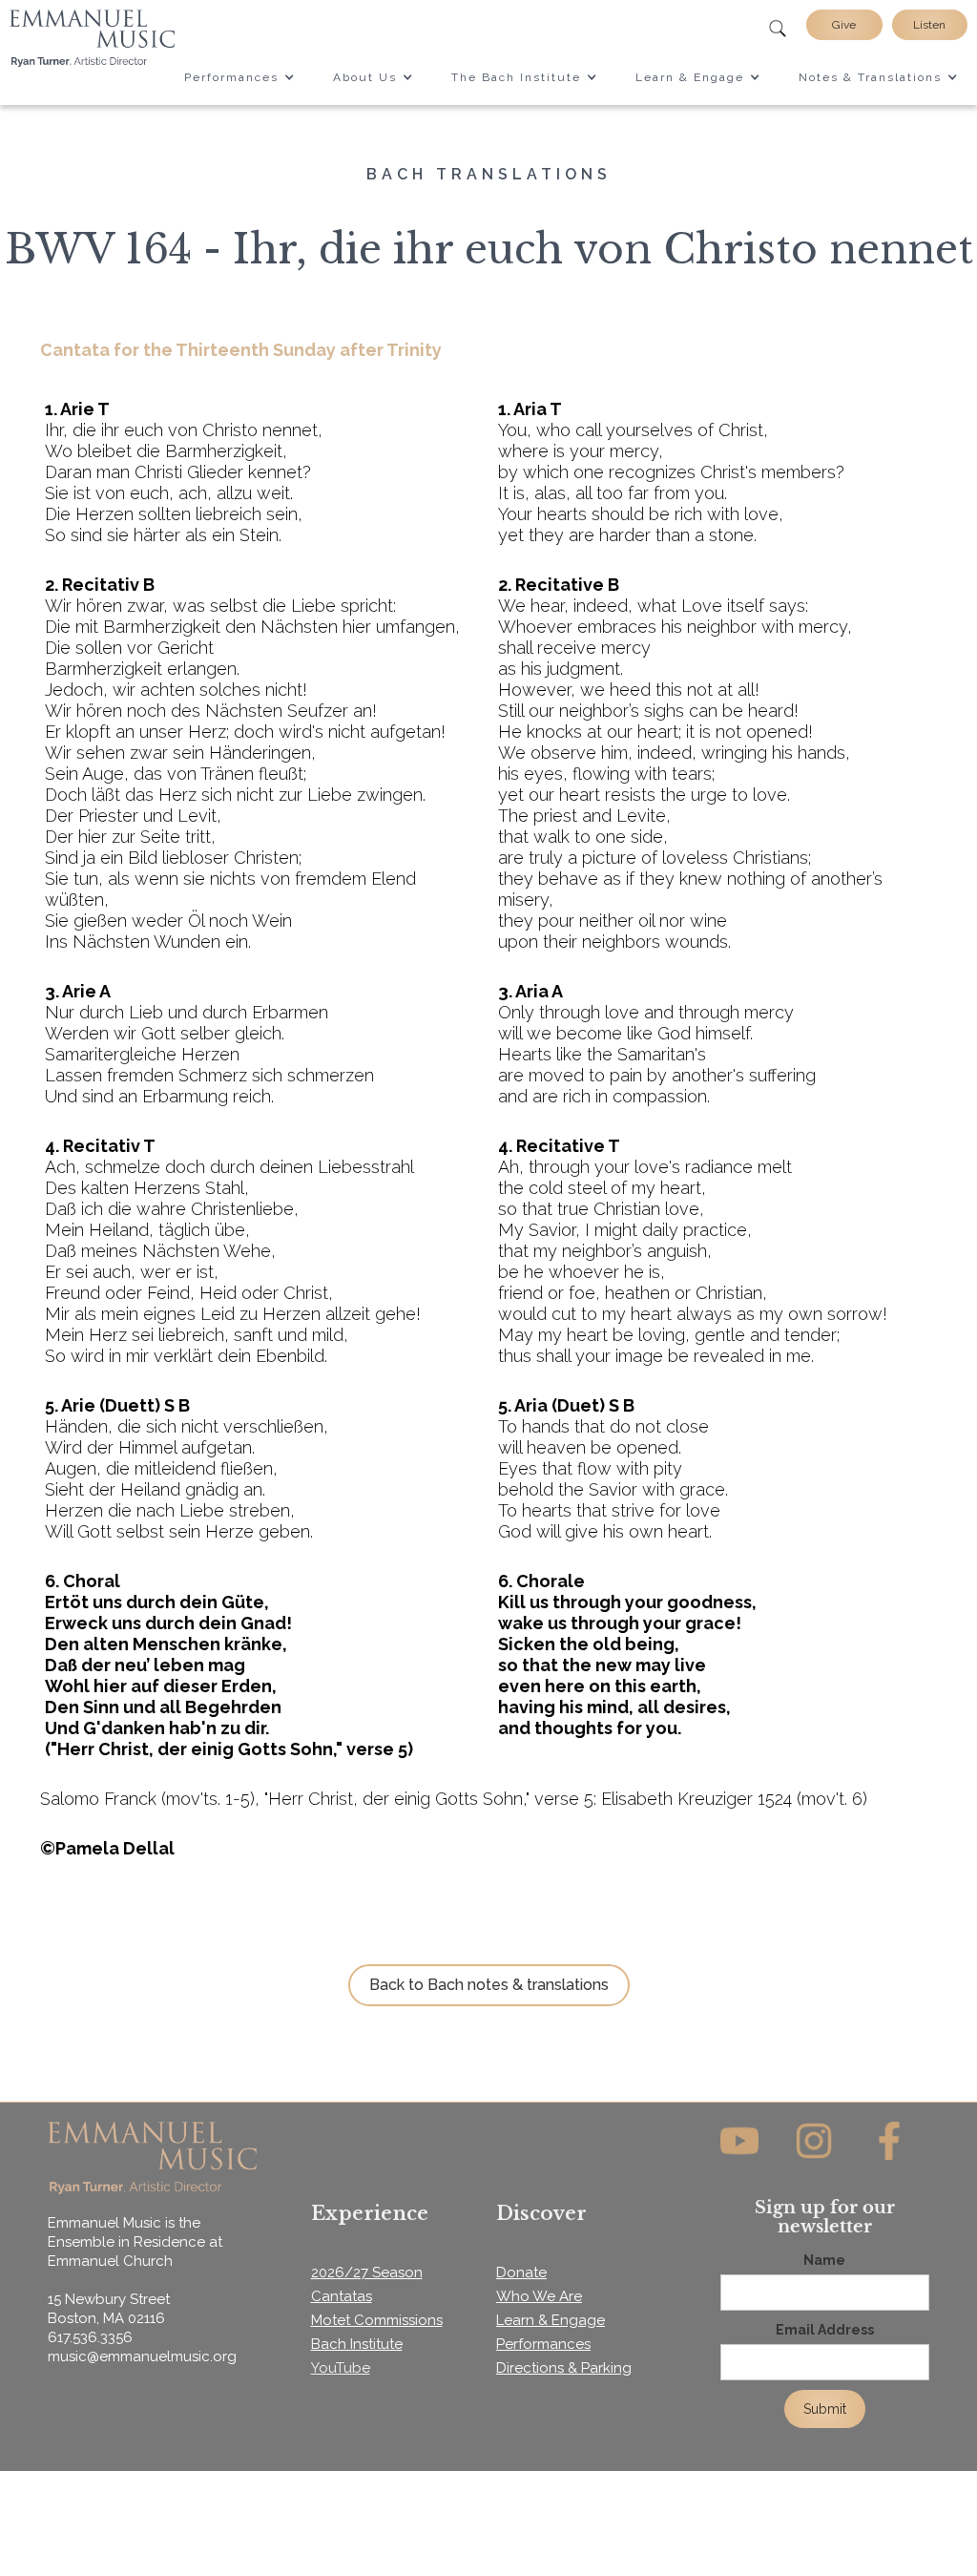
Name (824, 2260)
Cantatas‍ (342, 2296)
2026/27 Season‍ (367, 2272)
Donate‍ (521, 2272)
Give (844, 25)
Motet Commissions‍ (377, 2320)
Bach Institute (357, 2344)
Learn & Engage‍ (551, 2320)
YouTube (341, 2368)
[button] (239, 77)
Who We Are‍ (539, 2296)
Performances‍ (543, 2344)
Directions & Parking (564, 2368)
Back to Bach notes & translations (489, 1985)
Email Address (825, 2330)
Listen (929, 25)
